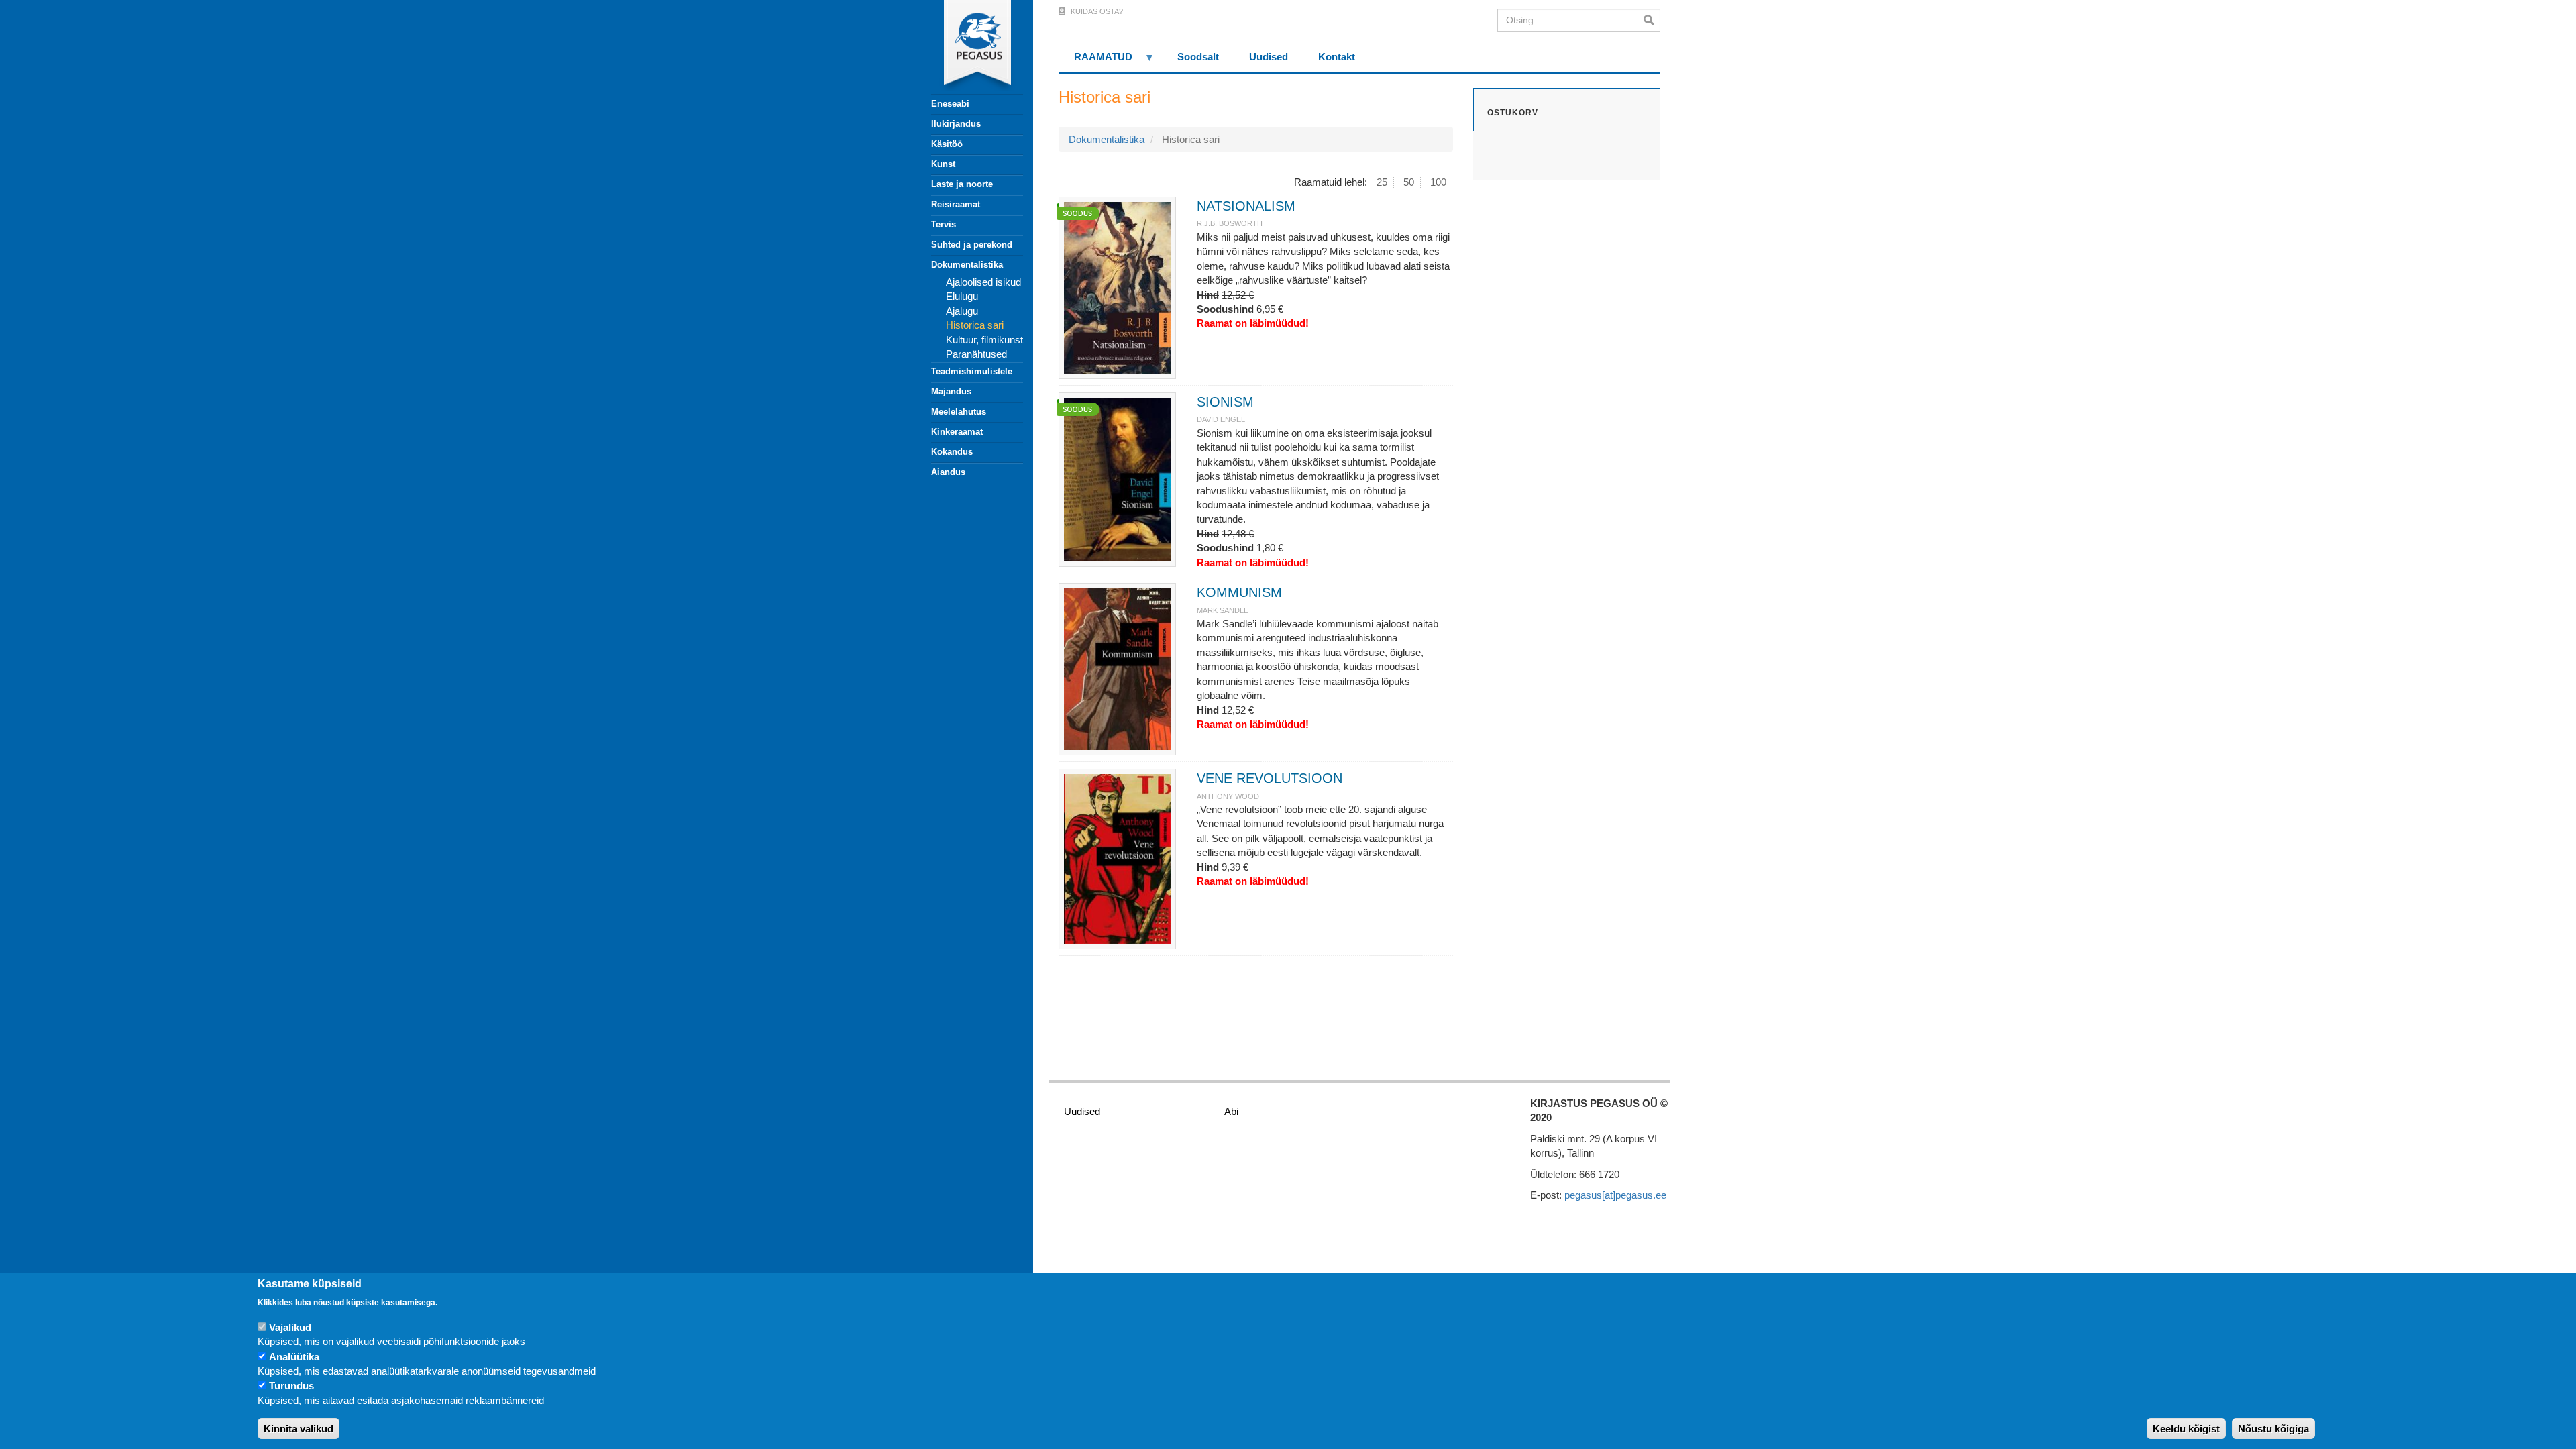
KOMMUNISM (1239, 592)
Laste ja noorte (962, 184)
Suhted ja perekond (972, 245)
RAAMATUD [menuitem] (1095, 61)
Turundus (291, 1386)
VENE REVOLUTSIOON (1270, 778)
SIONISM (1225, 402)
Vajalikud (290, 1327)
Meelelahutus (959, 412)
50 (1409, 182)
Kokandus (952, 452)
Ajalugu (962, 311)
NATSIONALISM (1246, 206)
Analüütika (294, 1357)
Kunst (943, 164)
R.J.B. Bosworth (1230, 223)
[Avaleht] (969, 47)
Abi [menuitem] (1231, 1111)
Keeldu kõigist (2186, 1429)
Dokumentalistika (967, 265)
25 (1382, 182)
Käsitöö (947, 144)
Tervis (944, 224)
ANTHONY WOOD (1228, 796)
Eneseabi (950, 104)
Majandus (951, 391)
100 (1438, 182)
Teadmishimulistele (972, 371)
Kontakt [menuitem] (1337, 57)
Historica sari (975, 325)
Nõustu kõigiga (2273, 1429)
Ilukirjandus (956, 124)
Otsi (1652, 20)
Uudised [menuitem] (1269, 57)
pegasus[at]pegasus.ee (1615, 1195)
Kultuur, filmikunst (984, 340)
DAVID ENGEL (1221, 419)
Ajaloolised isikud (983, 282)
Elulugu (962, 296)
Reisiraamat (956, 204)
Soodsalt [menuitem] (1198, 57)
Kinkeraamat (957, 432)
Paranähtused (976, 354)
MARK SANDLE (1223, 610)
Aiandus (948, 472)
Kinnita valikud (299, 1429)
